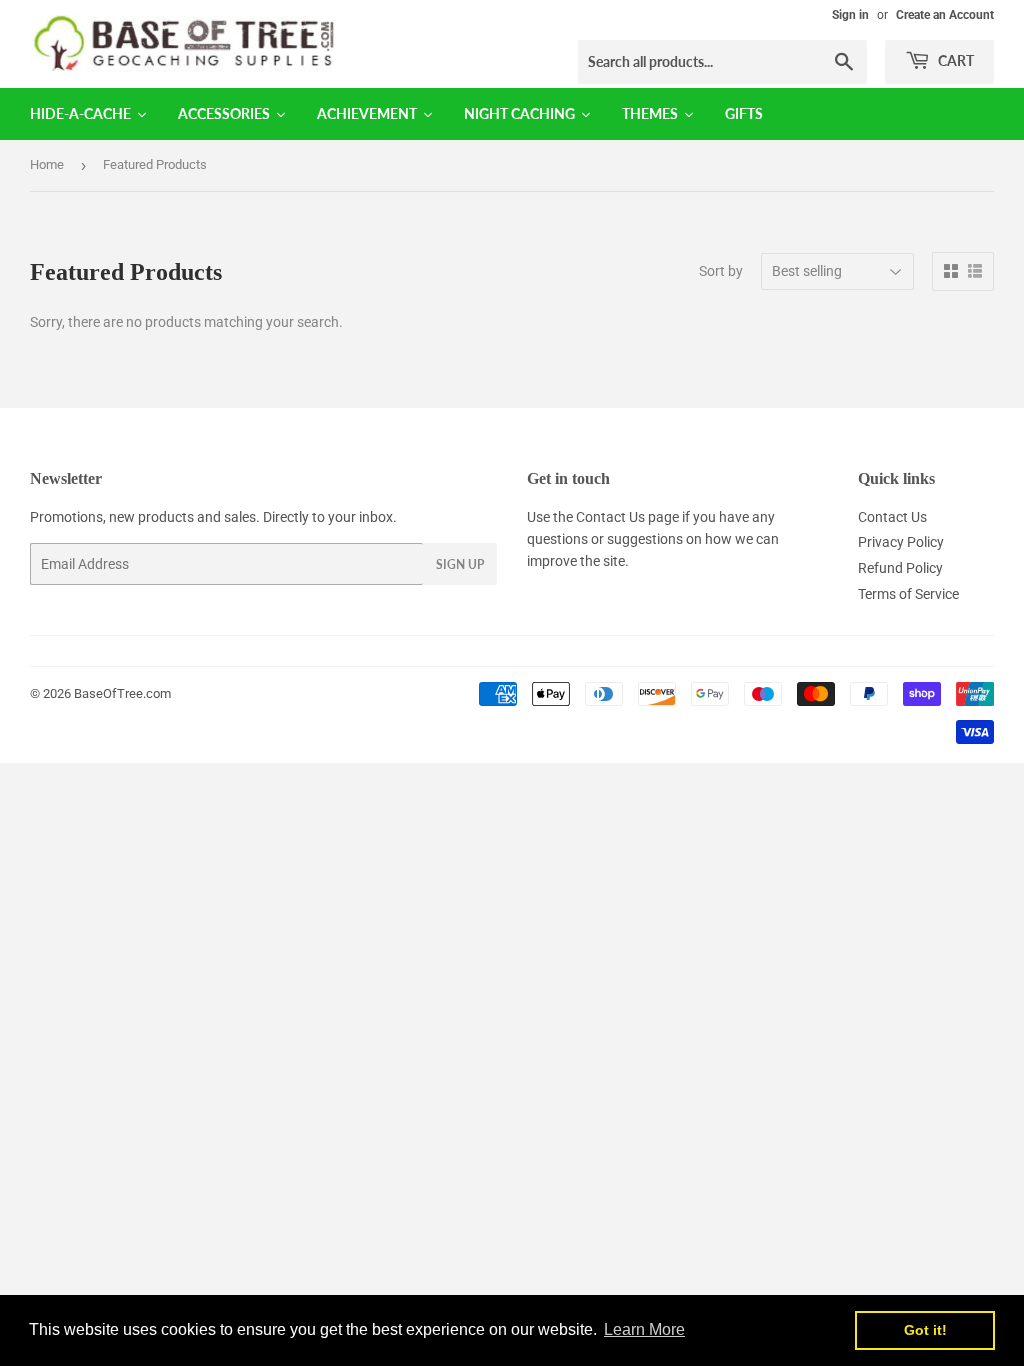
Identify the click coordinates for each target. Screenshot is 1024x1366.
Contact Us (610, 517)
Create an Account (945, 15)
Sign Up (460, 564)
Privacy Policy (901, 542)
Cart (954, 60)
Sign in (850, 15)
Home (47, 164)
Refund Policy (900, 568)
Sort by (721, 271)
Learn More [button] (644, 1329)
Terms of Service (908, 594)
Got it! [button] (925, 1330)
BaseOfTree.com (122, 693)
